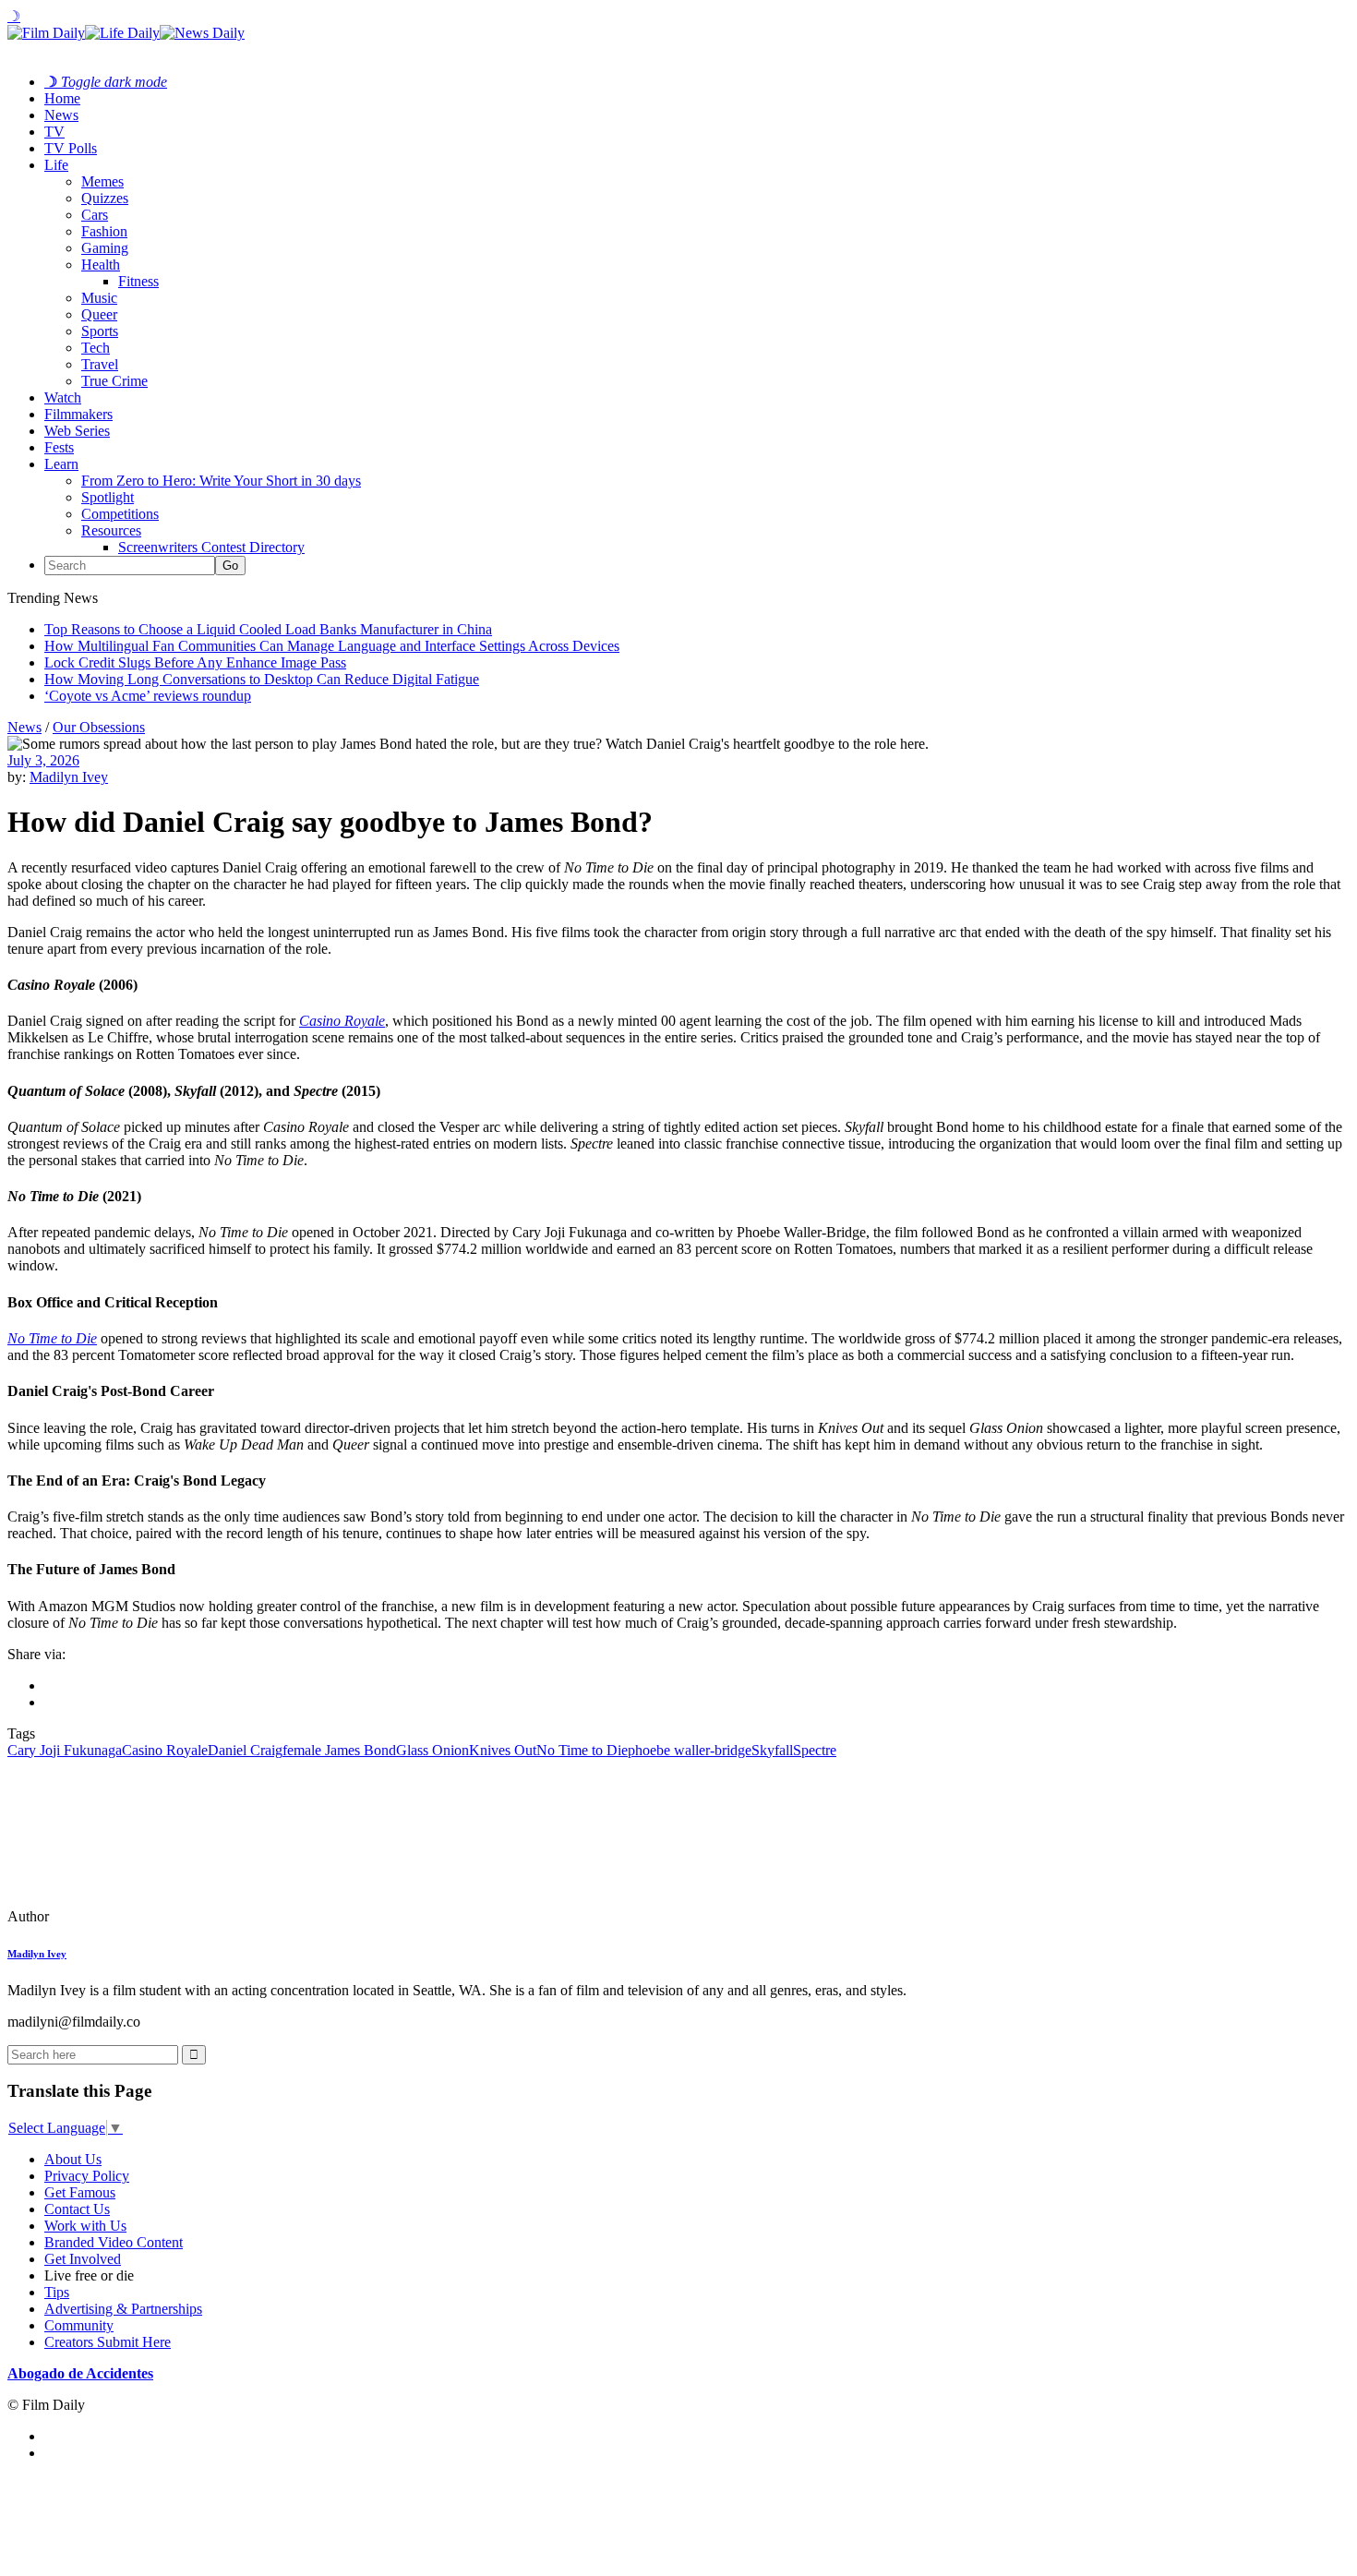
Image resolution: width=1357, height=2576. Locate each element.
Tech (96, 348)
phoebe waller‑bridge (690, 1750)
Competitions (120, 514)
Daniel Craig (245, 1750)
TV (54, 132)
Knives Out (503, 1750)
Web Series (77, 431)
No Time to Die (52, 1338)
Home (62, 98)
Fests (59, 447)
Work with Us (85, 2226)
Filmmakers (78, 414)
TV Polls (71, 148)
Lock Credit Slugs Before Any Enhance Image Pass (195, 662)
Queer (99, 314)
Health (101, 265)
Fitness (138, 281)
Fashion (104, 231)
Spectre (815, 1750)
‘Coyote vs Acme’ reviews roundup (148, 696)
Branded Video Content (114, 2242)
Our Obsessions (99, 727)
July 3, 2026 (43, 760)
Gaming (105, 248)
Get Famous (80, 2192)
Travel (100, 364)
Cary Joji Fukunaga (65, 1750)
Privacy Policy (87, 2176)
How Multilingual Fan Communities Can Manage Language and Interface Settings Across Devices (332, 646)
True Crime (114, 381)
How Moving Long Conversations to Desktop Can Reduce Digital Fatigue (262, 679)
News (61, 115)
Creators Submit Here (108, 2342)
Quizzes (105, 198)
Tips (57, 2292)
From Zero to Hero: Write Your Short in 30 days (221, 481)
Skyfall (772, 1750)
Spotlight (108, 497)
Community (79, 2325)
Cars (95, 215)
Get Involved (83, 2259)
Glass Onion (432, 1750)
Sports (100, 331)
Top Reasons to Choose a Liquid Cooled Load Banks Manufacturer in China (268, 629)
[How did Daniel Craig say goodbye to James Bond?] (134, 1916)
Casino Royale (342, 1021)
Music (99, 298)
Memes (102, 181)
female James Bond (339, 1750)
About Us (73, 2159)
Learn (61, 464)
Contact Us (77, 2209)
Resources (111, 530)
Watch (63, 397)
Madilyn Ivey (69, 777)
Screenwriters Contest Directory (211, 547)
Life (56, 165)
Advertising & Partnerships (123, 2309)
